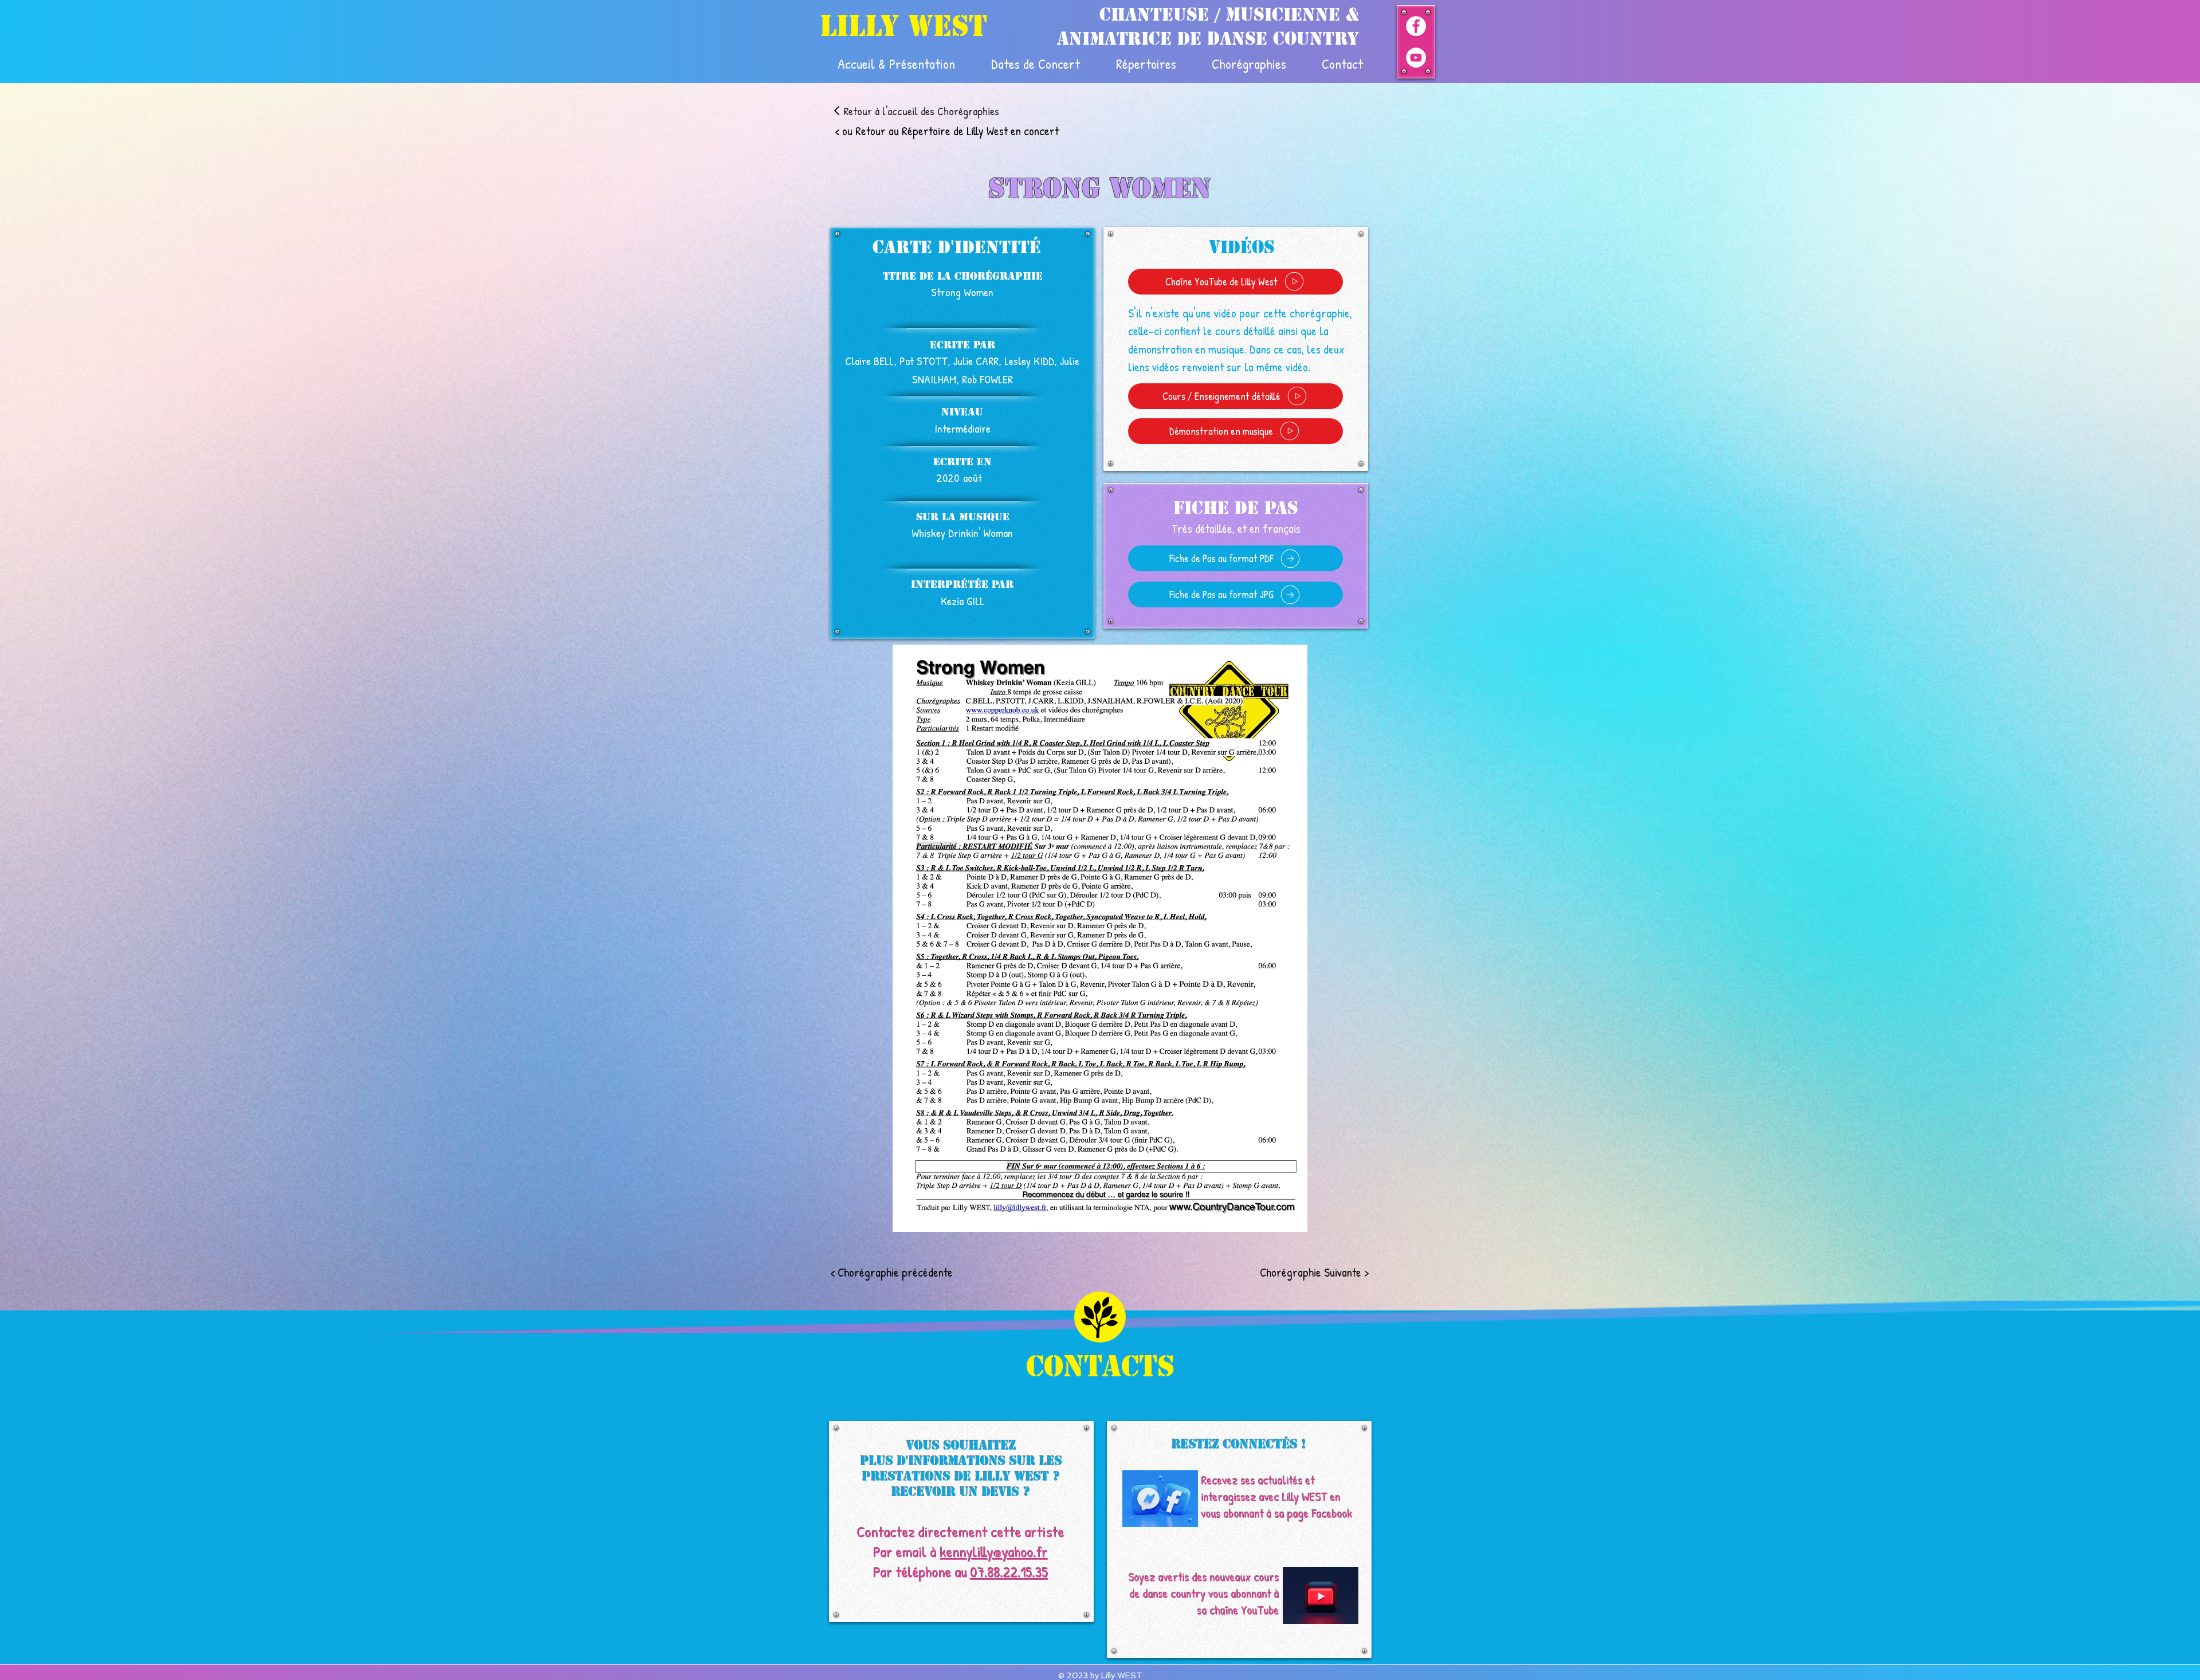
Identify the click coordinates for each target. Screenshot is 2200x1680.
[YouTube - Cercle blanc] (1416, 58)
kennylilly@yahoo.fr (994, 1552)
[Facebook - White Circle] (1416, 26)
